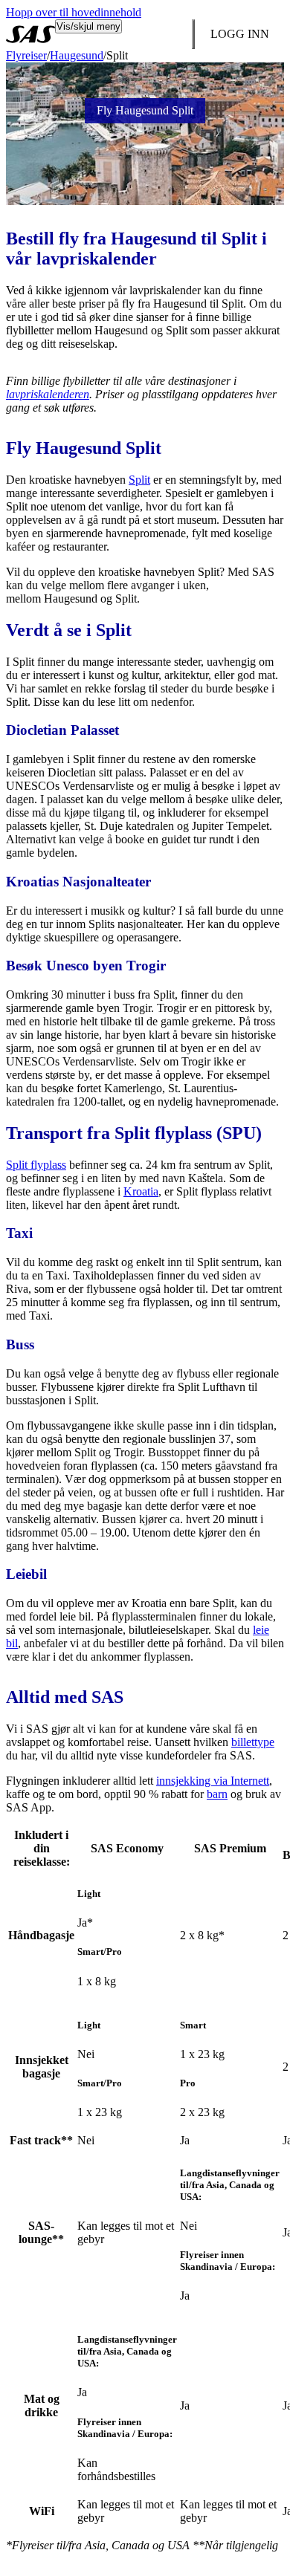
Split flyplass (36, 1165)
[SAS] (30, 34)
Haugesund (77, 55)
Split (139, 480)
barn (217, 1794)
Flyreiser (26, 55)
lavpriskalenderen (48, 394)
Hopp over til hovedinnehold (74, 12)
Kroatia (141, 1191)
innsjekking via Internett (213, 1781)
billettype (253, 1742)
